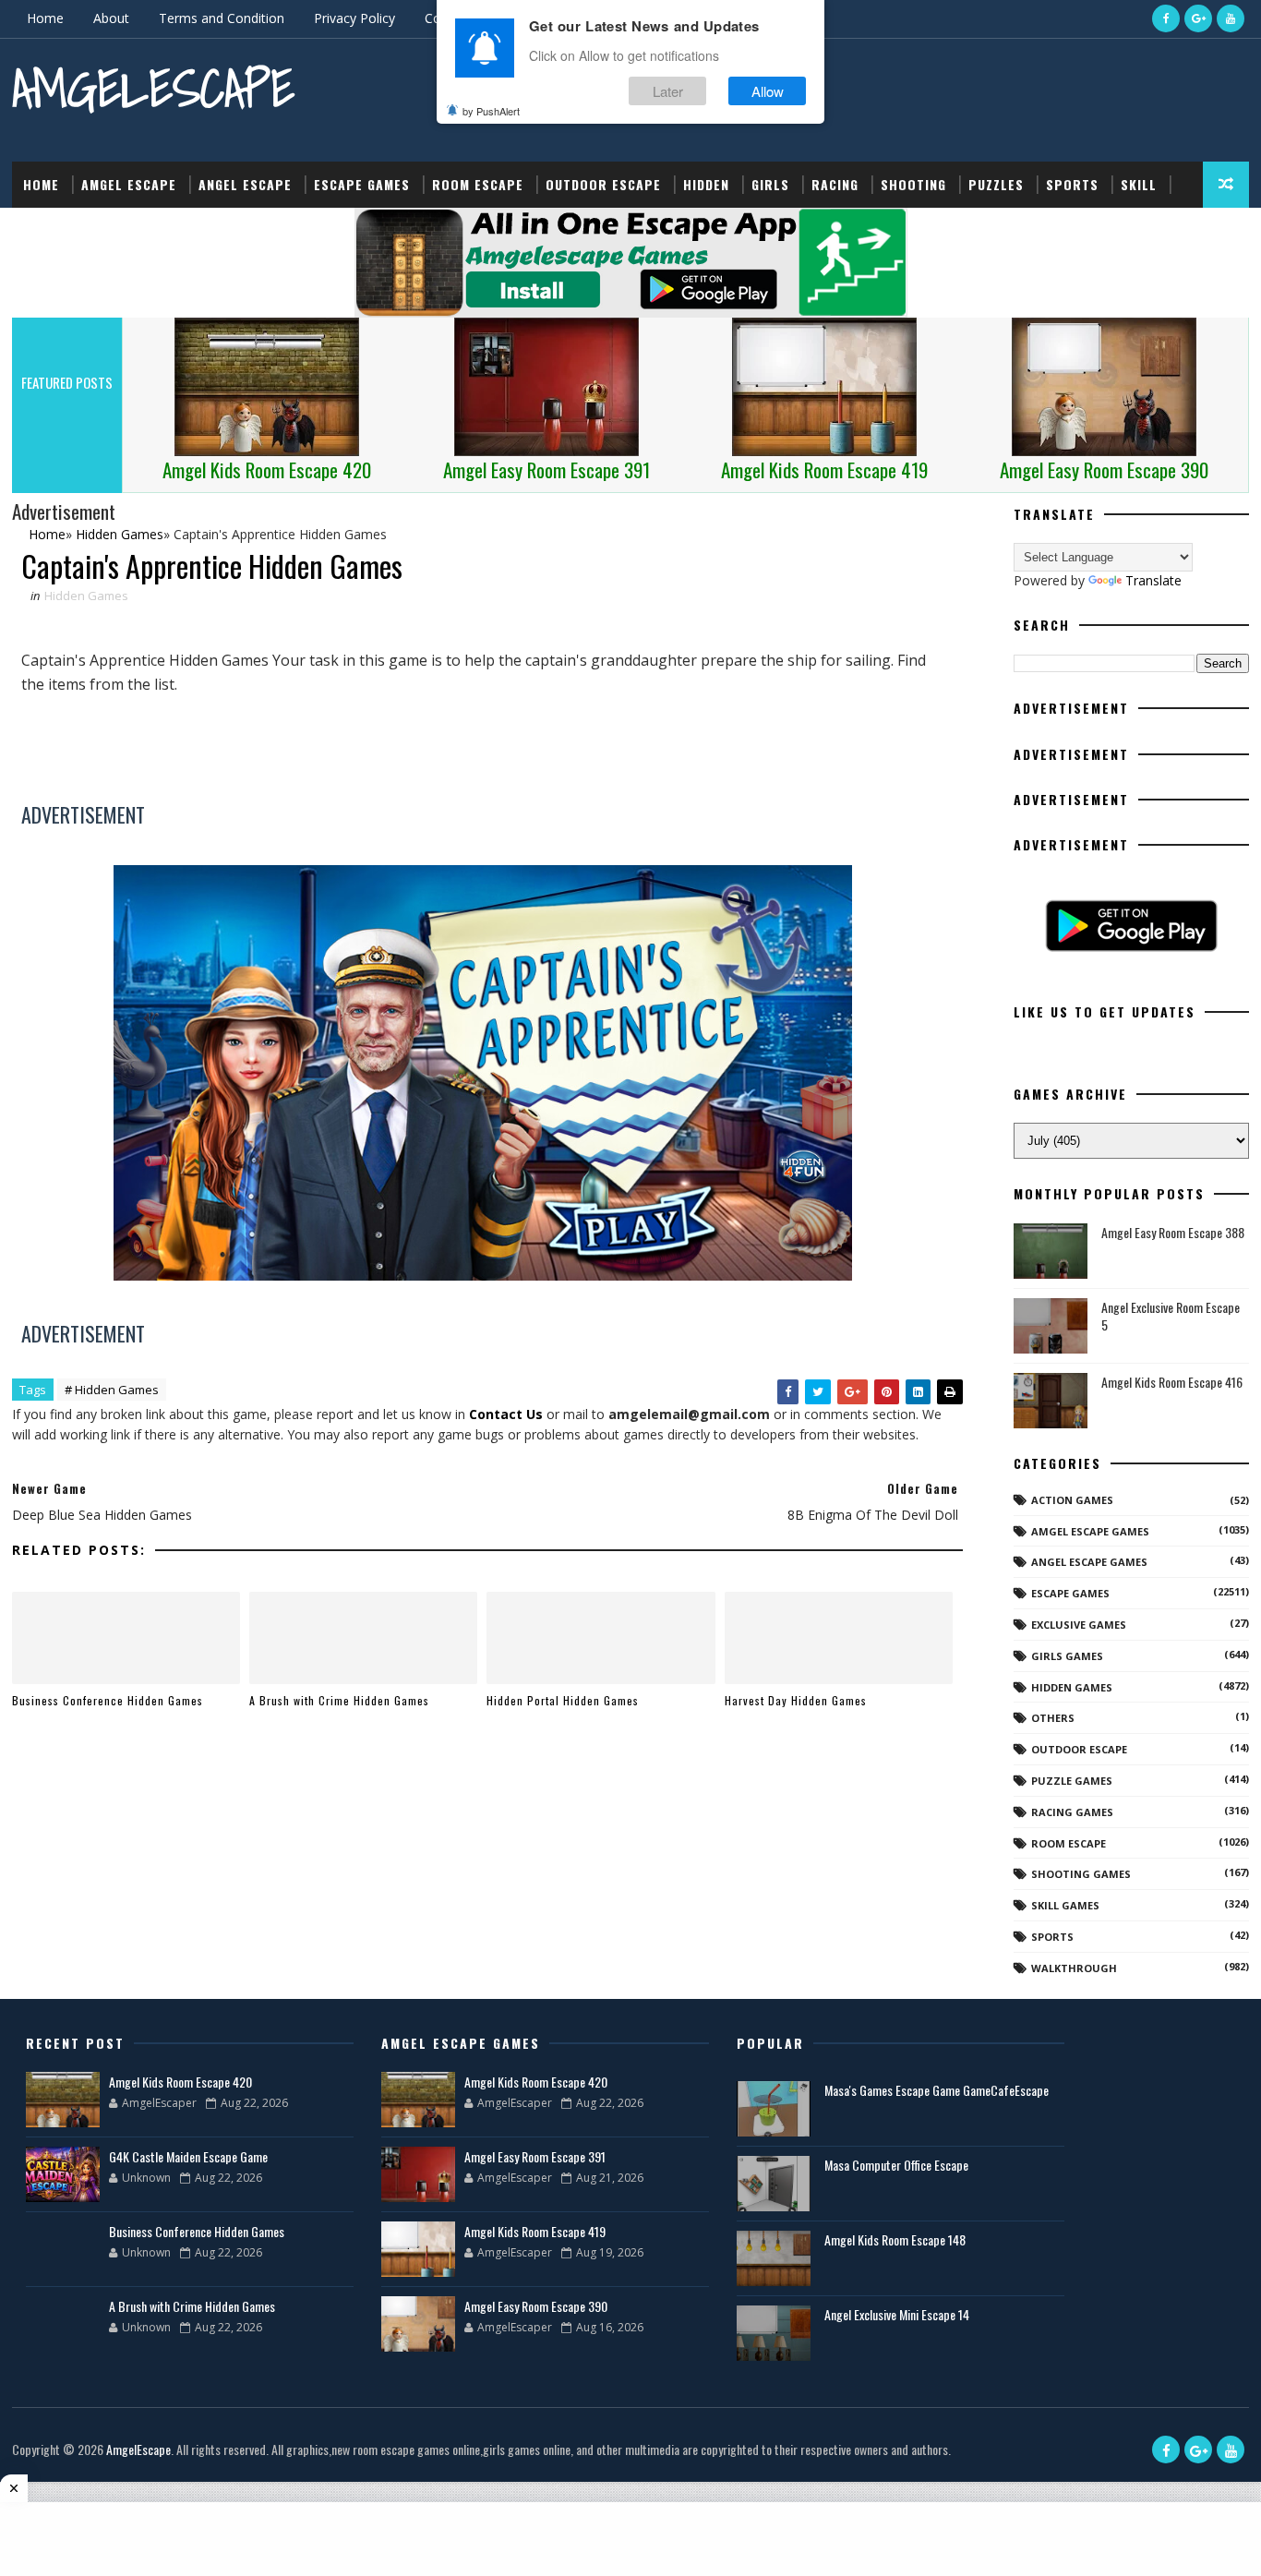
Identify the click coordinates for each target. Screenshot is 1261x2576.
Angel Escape (245, 184)
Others (1053, 1718)
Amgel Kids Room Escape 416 (1172, 1382)
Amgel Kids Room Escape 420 (180, 2082)
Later (668, 91)
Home (45, 18)
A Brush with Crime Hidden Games (339, 1700)
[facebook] (1166, 18)
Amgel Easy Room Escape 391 (535, 2156)
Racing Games (1072, 1812)
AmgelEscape (153, 88)
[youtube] (1231, 18)
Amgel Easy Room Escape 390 (536, 2306)
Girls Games (1067, 1656)
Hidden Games (86, 596)
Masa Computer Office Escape (896, 2165)
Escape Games (362, 184)
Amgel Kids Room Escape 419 (535, 2231)
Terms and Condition (222, 18)
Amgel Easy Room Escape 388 (1173, 1232)
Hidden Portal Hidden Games (563, 1700)
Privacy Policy (354, 18)
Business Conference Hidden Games (108, 1700)
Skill (1139, 184)
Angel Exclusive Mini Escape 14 (897, 2314)
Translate (1153, 580)
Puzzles (996, 184)
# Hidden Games (112, 1390)
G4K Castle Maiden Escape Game (188, 2156)
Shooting (913, 184)
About (111, 18)
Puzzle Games (1072, 1781)
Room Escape (478, 184)
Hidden (706, 184)
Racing (835, 184)
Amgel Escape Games (1090, 1531)
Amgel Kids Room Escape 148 (895, 2239)
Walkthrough (1074, 1968)
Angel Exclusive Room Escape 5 (1171, 1316)
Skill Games (1065, 1905)
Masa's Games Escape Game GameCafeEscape (937, 2090)
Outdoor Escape (603, 184)
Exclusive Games (1079, 1625)
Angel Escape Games (1089, 1562)
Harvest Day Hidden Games (796, 1700)
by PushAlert (491, 111)
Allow (768, 91)
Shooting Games (1081, 1874)
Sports (1072, 184)
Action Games (1072, 1500)
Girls (770, 184)
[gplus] (1198, 18)
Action (47, 230)
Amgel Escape (129, 184)
